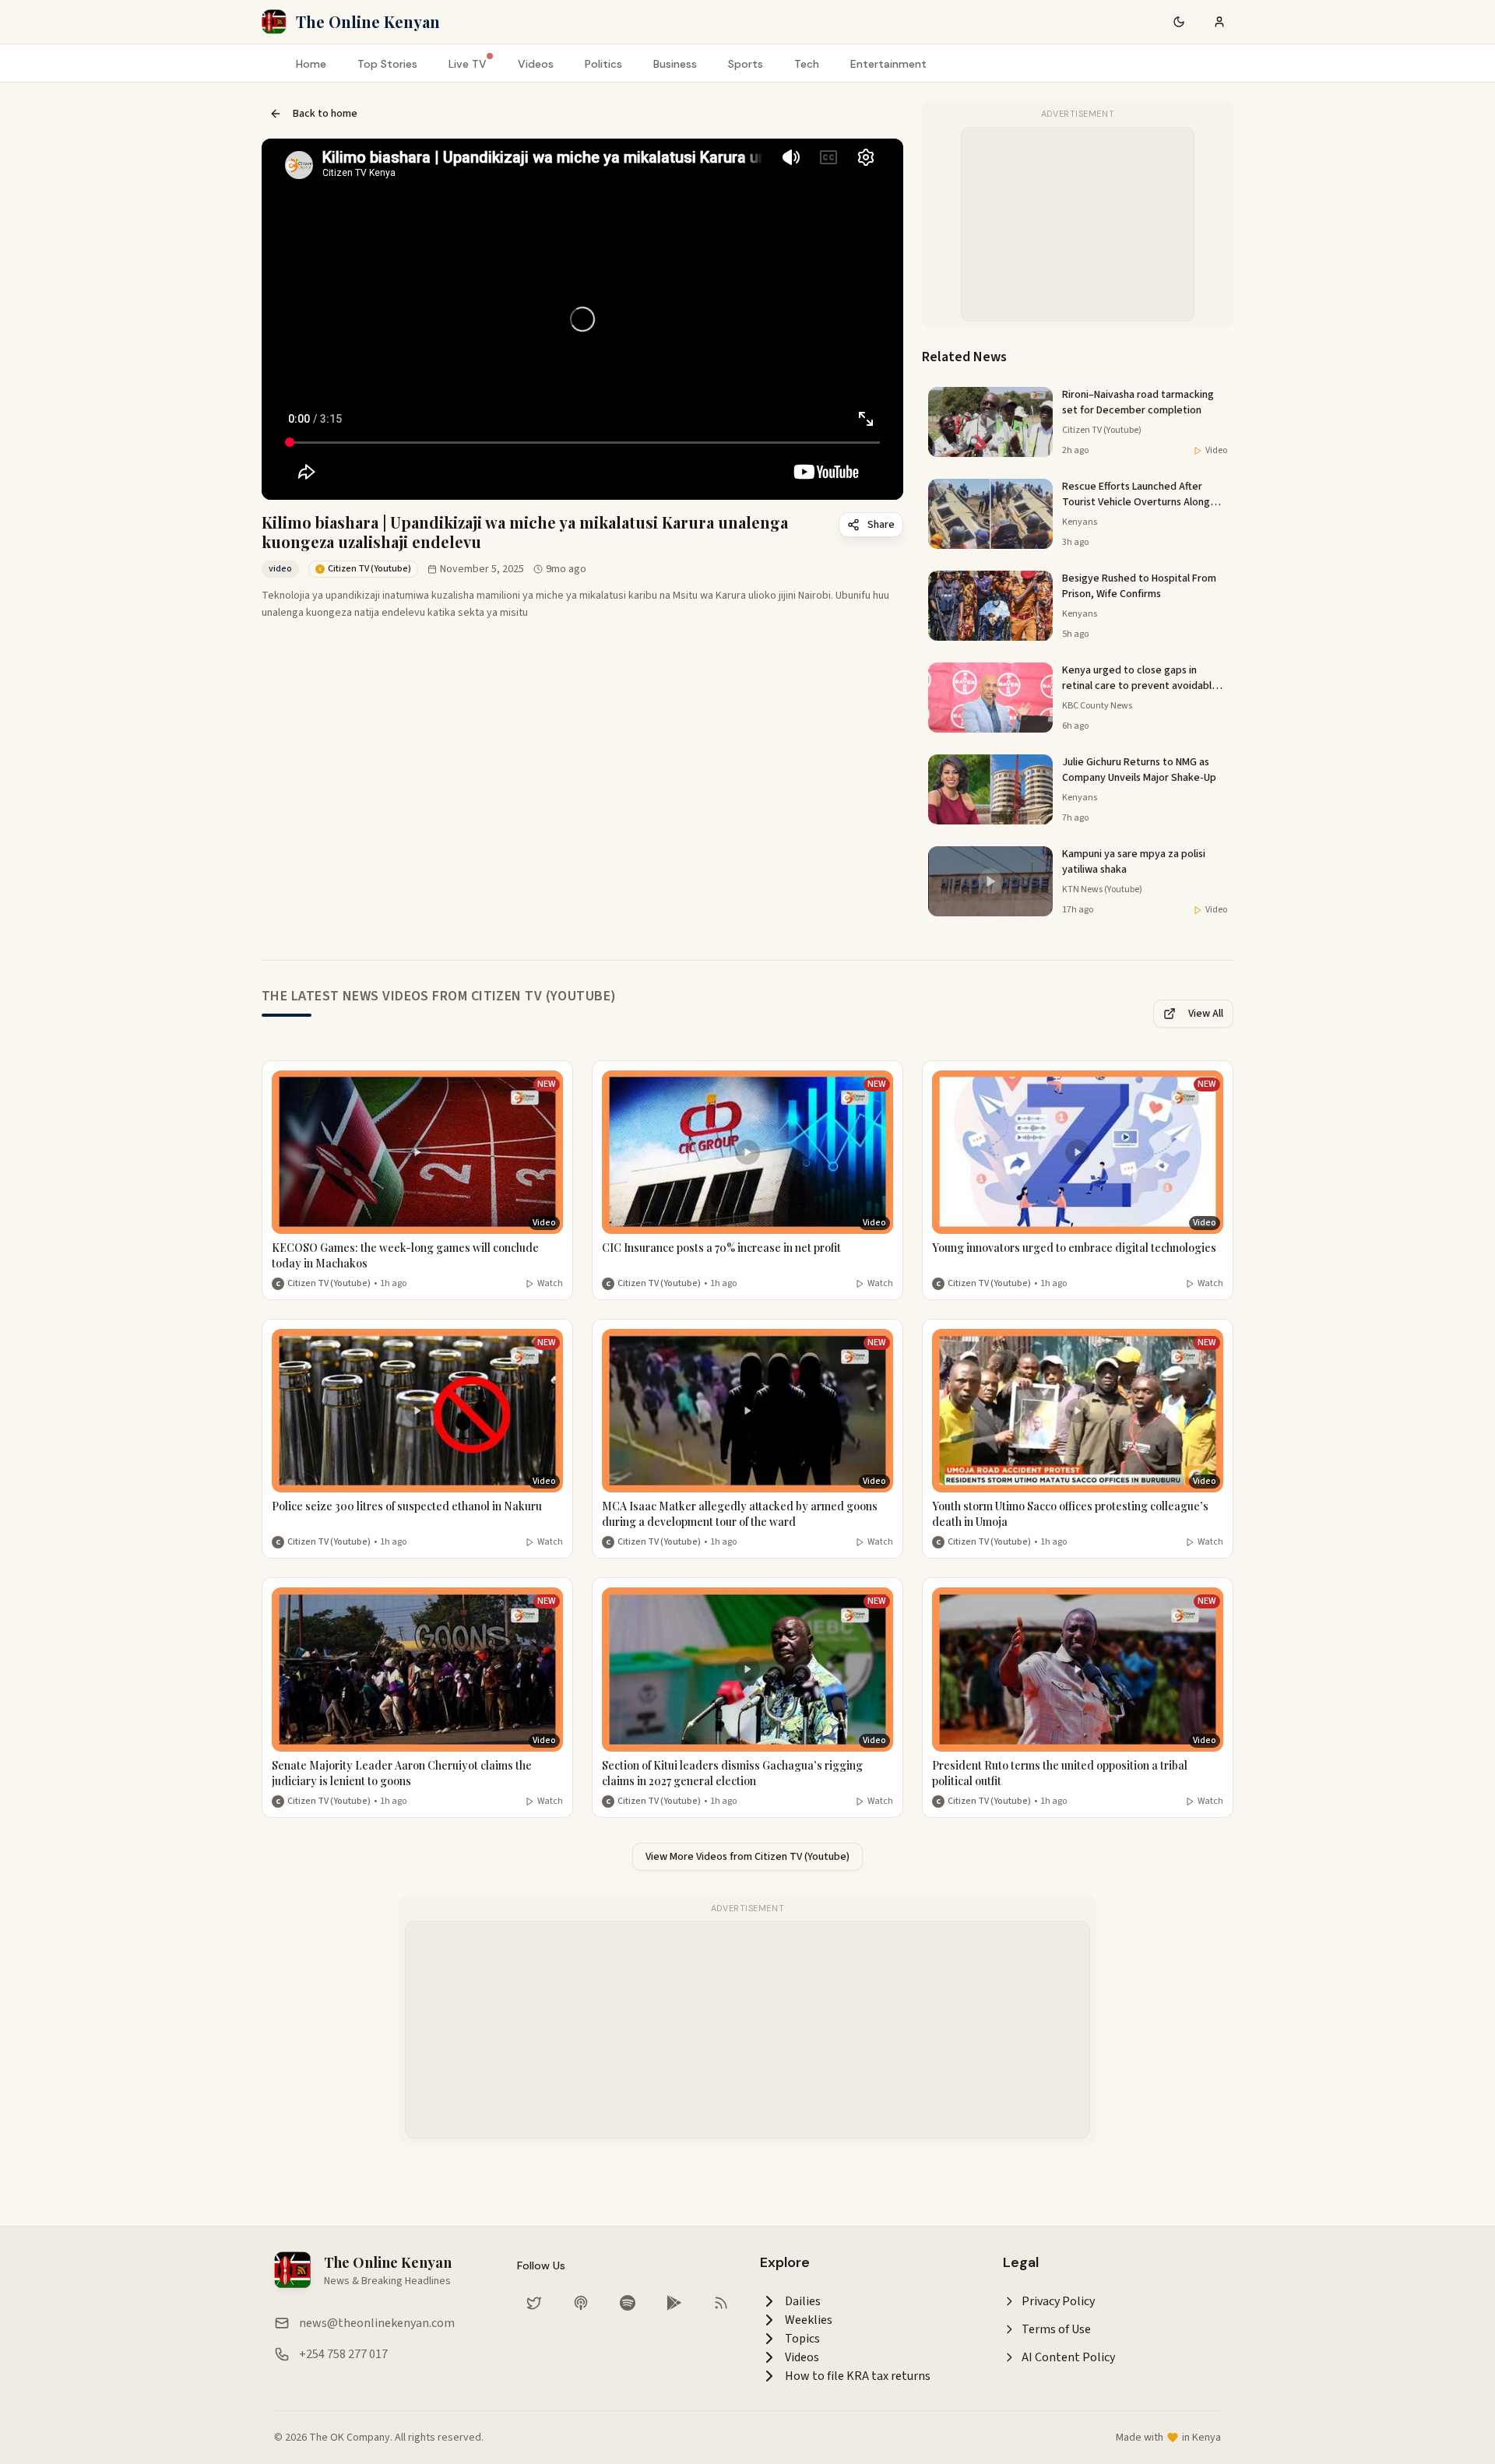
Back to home (325, 114)
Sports (746, 64)
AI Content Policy (1068, 2357)
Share (881, 525)
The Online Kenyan (368, 21)
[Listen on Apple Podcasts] (581, 2303)
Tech (807, 64)
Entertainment (888, 64)
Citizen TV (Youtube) (329, 1284)
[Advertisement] (1078, 225)
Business (675, 64)
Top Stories (387, 64)
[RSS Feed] (721, 2303)
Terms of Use (1056, 2329)
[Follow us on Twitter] (534, 2303)
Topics (802, 2339)
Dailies (803, 2301)
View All (1206, 1014)
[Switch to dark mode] (1179, 22)
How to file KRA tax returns (858, 2376)
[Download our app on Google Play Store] (674, 2303)
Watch (550, 1284)
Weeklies (809, 2320)
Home (311, 64)
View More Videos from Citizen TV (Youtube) (747, 1857)
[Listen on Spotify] (628, 2303)
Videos (536, 64)
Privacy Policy (1058, 2301)
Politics (603, 64)
